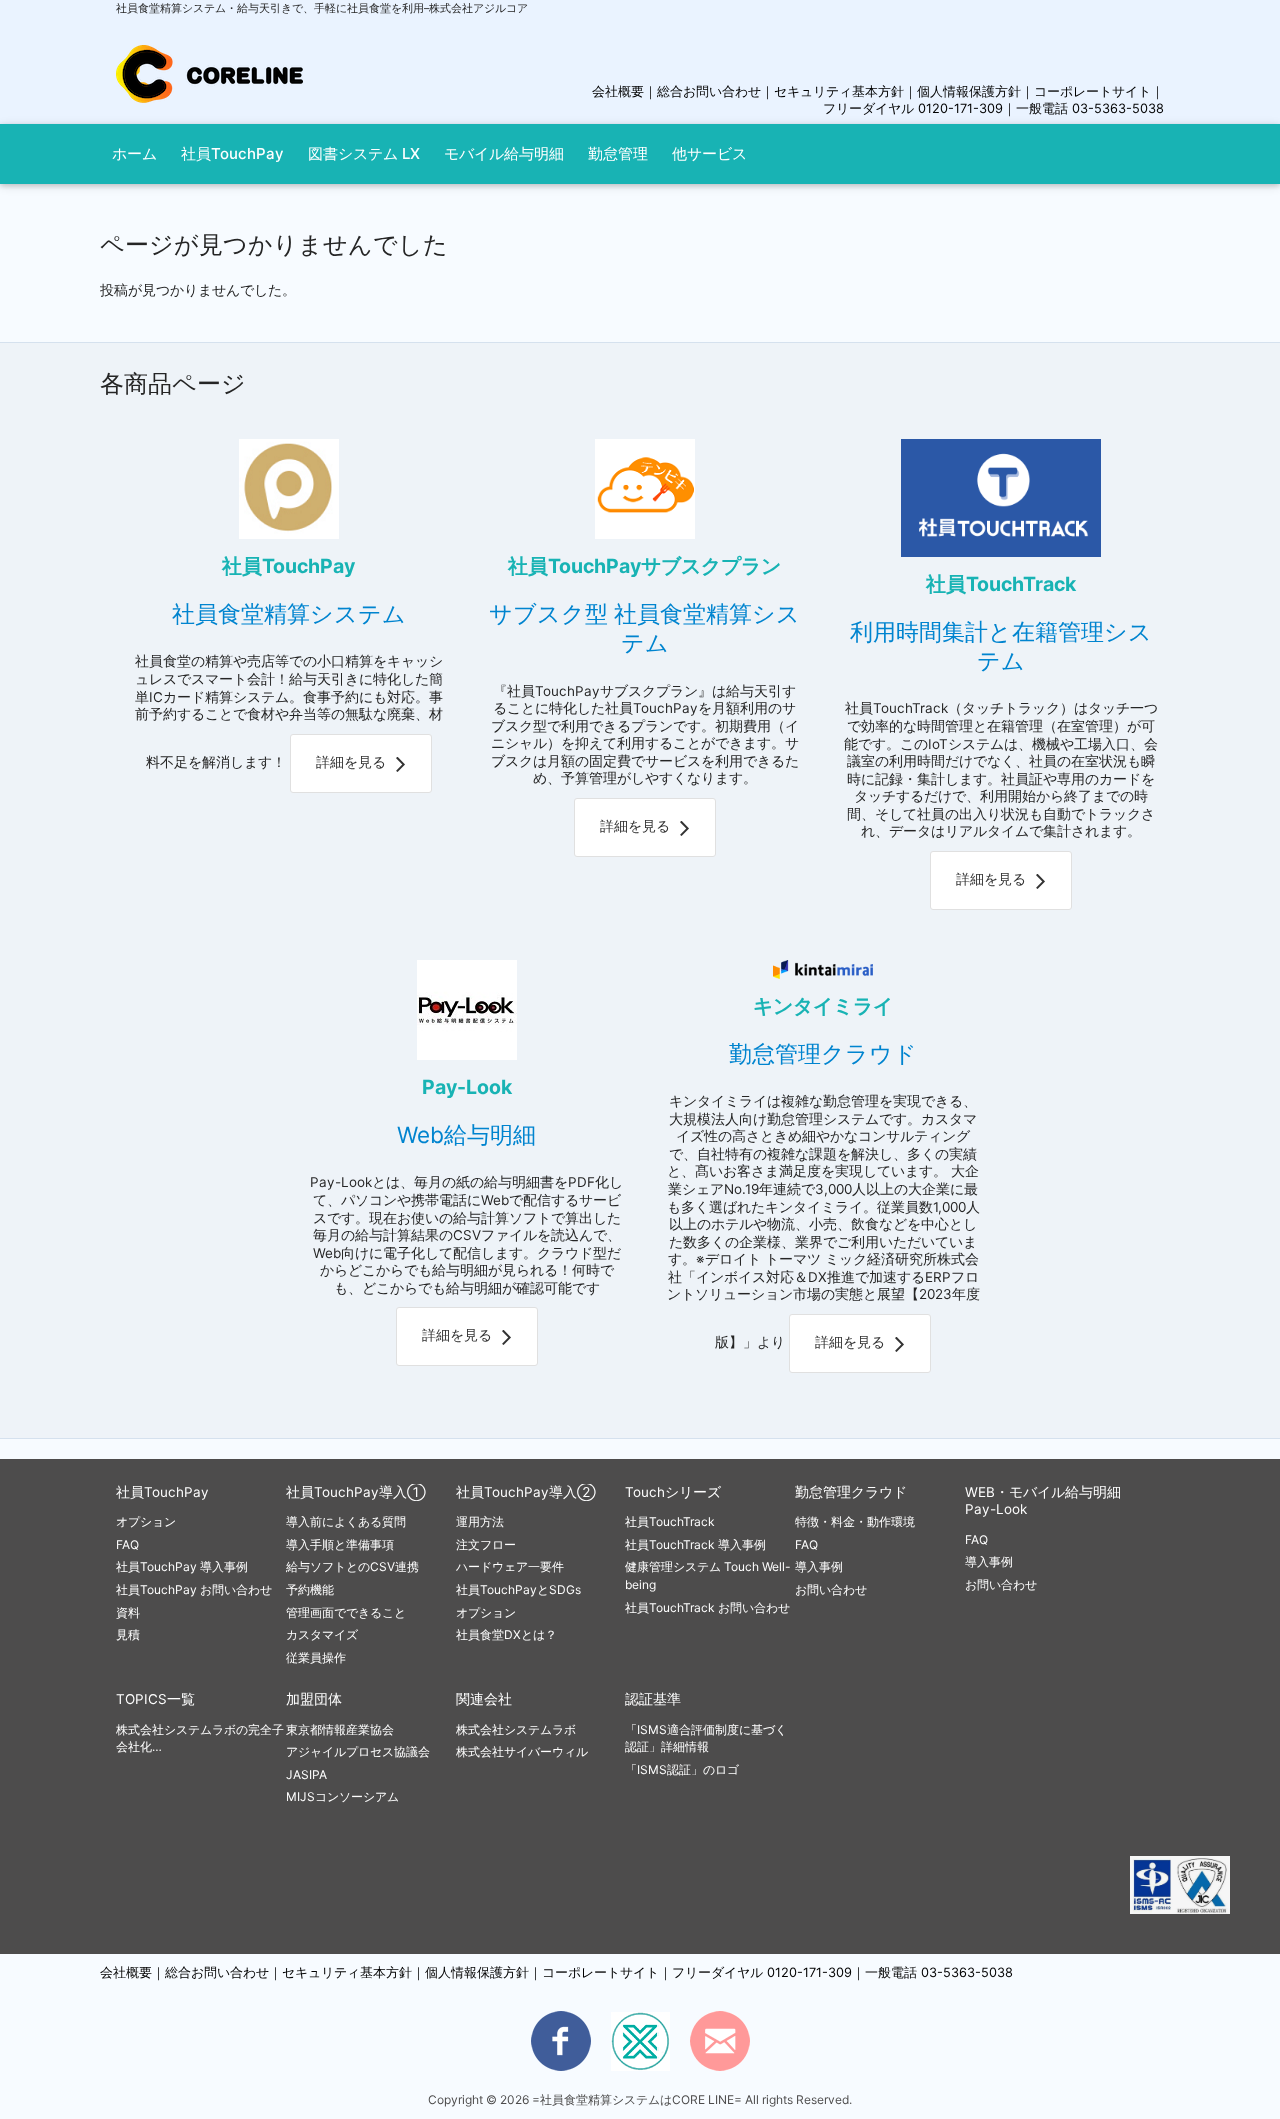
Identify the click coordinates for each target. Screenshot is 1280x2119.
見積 (128, 1634)
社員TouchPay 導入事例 (182, 1566)
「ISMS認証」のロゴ (682, 1769)
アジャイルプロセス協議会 (358, 1751)
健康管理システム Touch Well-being (708, 1575)
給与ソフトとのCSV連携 (352, 1566)
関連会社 (484, 1699)
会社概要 (618, 91)
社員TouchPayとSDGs (518, 1589)
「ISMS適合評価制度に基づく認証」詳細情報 (706, 1738)
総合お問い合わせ (709, 91)
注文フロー (486, 1544)
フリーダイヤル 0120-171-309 (913, 108)
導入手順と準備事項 (340, 1544)
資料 (128, 1612)
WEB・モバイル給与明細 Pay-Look (1043, 1501)
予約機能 (310, 1589)
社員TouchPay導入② (526, 1492)
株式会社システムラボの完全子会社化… (200, 1738)
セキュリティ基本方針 (839, 91)
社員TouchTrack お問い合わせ (707, 1607)
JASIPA (306, 1774)
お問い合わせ (831, 1589)
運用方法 (480, 1521)
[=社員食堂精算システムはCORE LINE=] (209, 56)
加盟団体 (314, 1699)
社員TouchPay (162, 1492)
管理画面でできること (346, 1612)
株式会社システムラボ (516, 1729)
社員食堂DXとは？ (506, 1634)
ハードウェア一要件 (510, 1566)
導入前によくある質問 (346, 1521)
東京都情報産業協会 (340, 1729)
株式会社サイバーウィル (522, 1751)
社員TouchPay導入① (356, 1492)
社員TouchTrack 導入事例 (695, 1544)
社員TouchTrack (670, 1521)
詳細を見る (351, 762)
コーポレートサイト (1092, 91)
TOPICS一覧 (155, 1699)
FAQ (127, 1544)
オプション (146, 1521)
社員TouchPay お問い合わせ (194, 1589)
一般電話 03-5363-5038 (1090, 108)
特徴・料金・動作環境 (855, 1521)
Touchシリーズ (673, 1492)
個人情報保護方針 (969, 91)
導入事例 (819, 1566)
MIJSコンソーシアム (342, 1796)
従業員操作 (316, 1657)
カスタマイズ (322, 1634)
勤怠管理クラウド (851, 1492)
